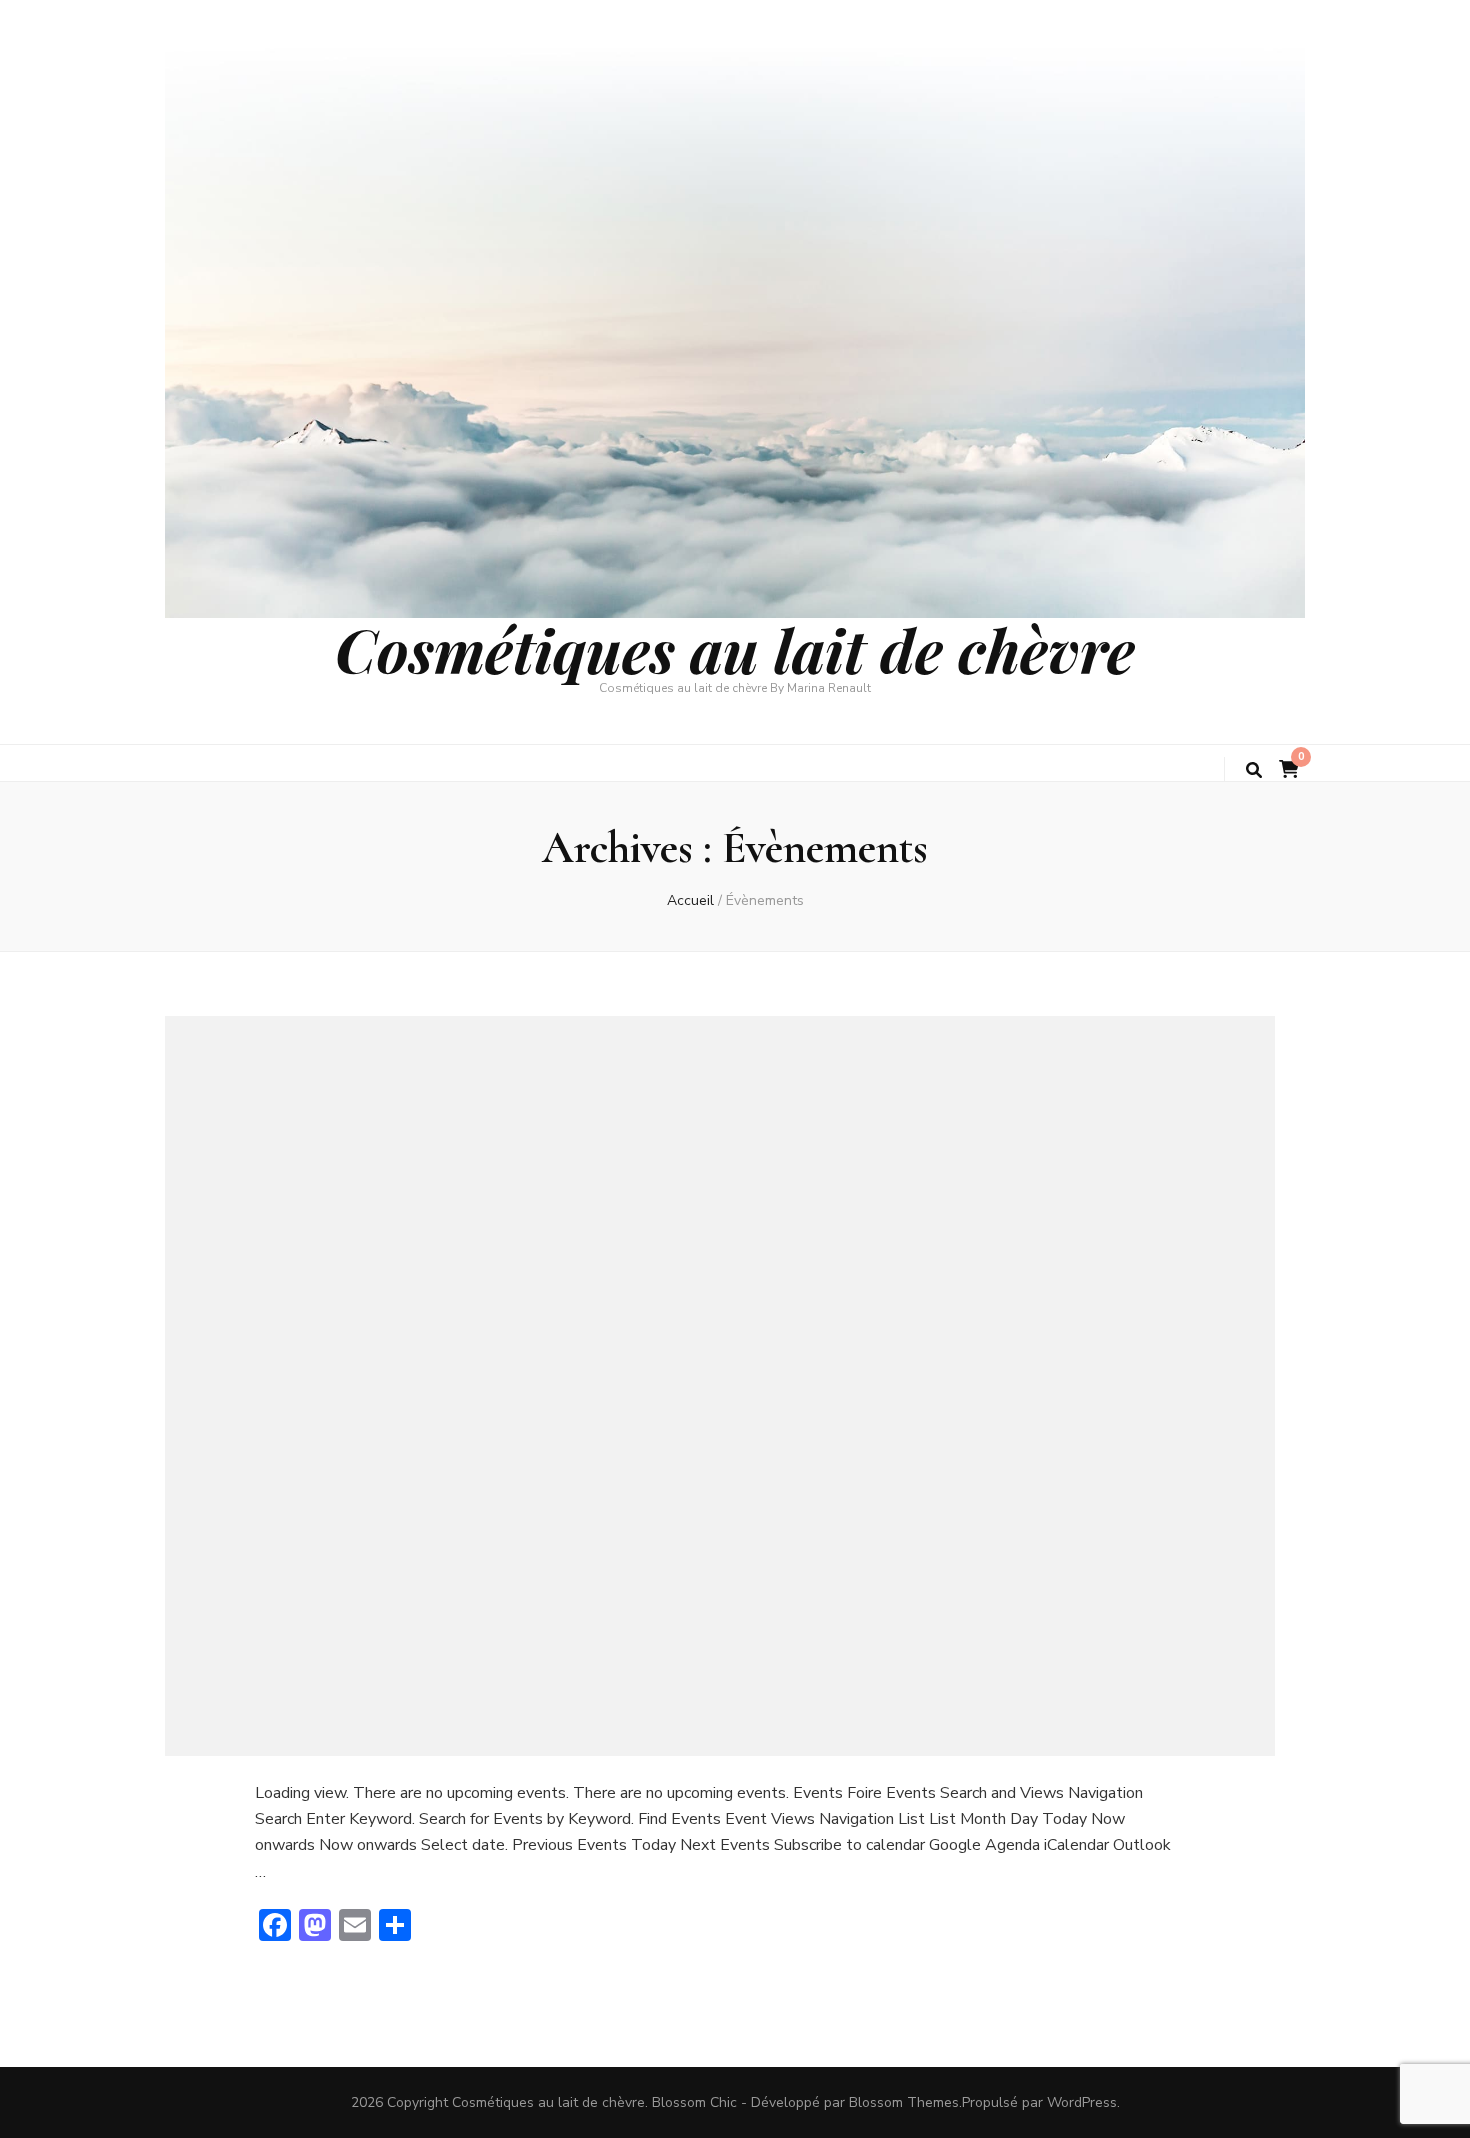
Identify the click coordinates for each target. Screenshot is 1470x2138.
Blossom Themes (904, 2102)
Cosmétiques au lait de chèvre (735, 649)
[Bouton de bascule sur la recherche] (1254, 770)
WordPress (1082, 2102)
